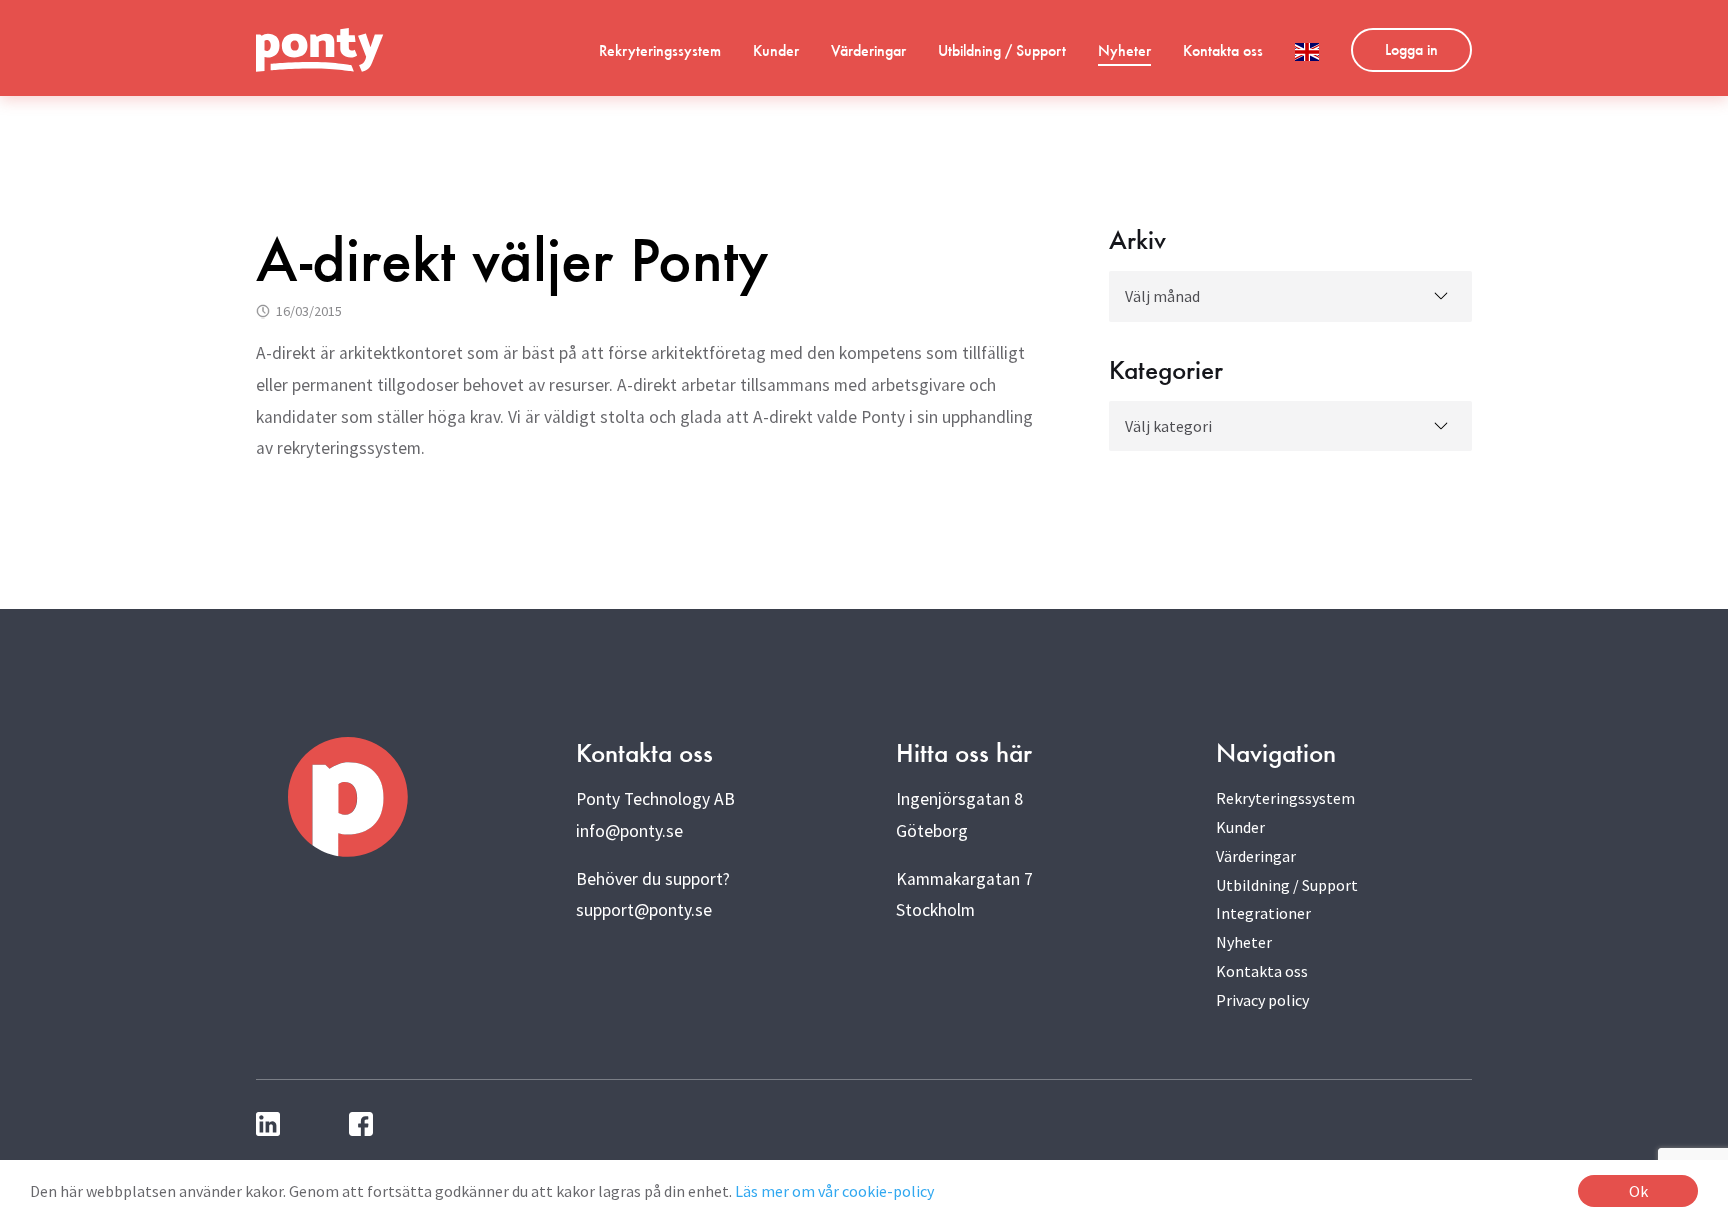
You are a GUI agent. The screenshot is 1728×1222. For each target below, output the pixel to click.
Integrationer (1263, 913)
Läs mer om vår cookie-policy (834, 1191)
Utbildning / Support (1002, 50)
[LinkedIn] (271, 1124)
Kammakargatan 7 (964, 879)
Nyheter (1124, 50)
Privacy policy (1262, 1000)
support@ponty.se (644, 910)
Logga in (1411, 49)
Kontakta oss (1223, 50)
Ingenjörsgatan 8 (959, 799)
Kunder (776, 50)
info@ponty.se (629, 831)
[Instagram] (317, 1124)
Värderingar (868, 50)
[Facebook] (364, 1124)
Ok (1638, 1191)
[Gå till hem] (320, 50)
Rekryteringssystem (660, 50)
